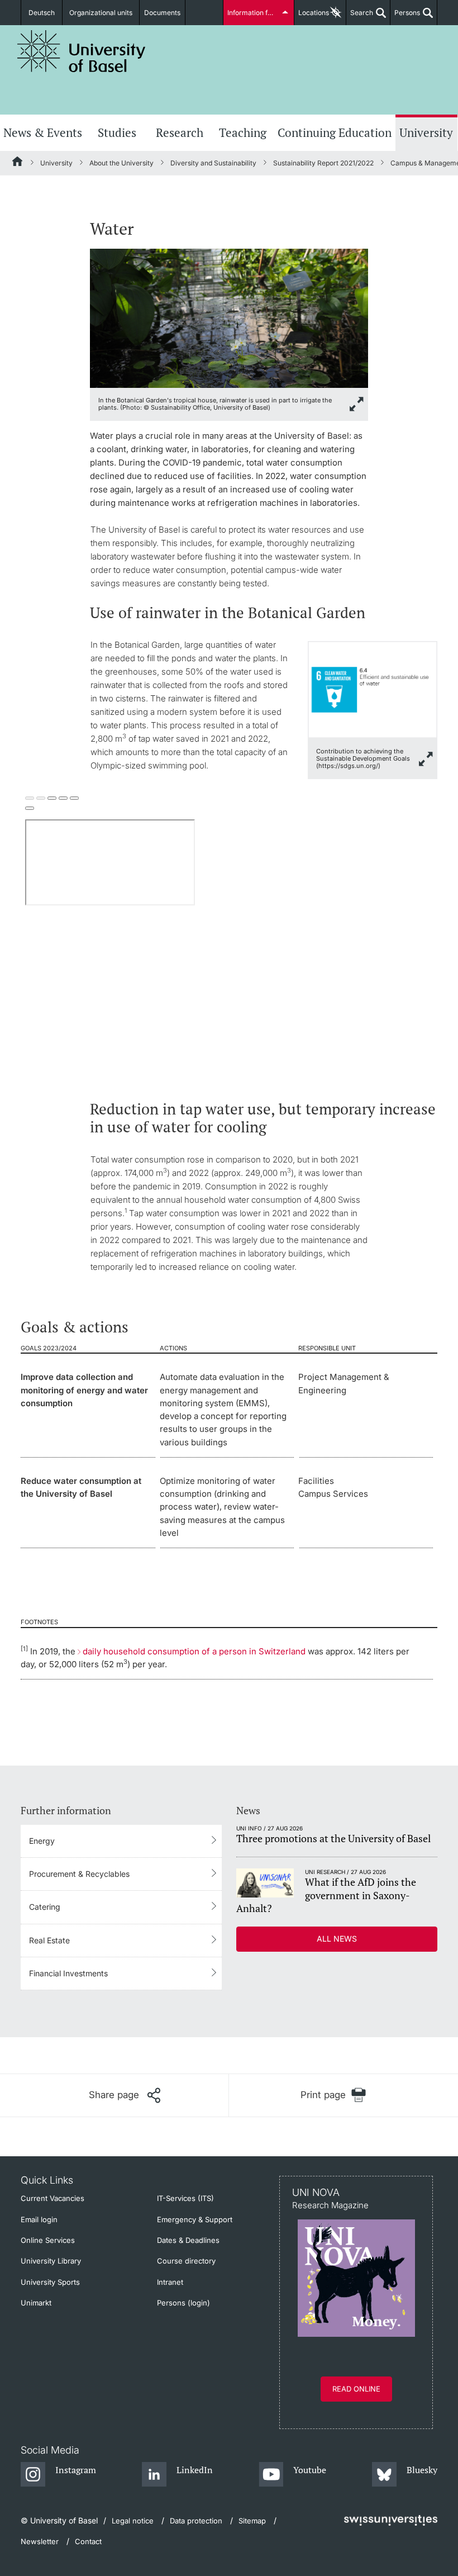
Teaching (243, 132)
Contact (88, 2541)
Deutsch (42, 13)
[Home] (18, 163)
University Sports (50, 2282)
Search (360, 17)
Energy (42, 1841)
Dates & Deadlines (188, 2240)
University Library (51, 2261)
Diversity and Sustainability (213, 163)
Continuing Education (335, 132)
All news (337, 1939)
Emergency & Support (195, 2219)
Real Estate (49, 1940)
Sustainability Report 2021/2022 (323, 163)
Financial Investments (68, 1973)
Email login (39, 2219)
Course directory (186, 2261)
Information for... (253, 13)
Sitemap (252, 2521)
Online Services (48, 2240)
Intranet (170, 2282)
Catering (45, 1907)
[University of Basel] (82, 51)
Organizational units (101, 13)
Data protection (196, 2521)
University (426, 132)
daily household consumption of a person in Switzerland (194, 1651)
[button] (125, 2095)
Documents (162, 13)
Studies (117, 132)
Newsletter (40, 2541)
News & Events (43, 132)
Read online (356, 2389)
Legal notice (133, 2521)
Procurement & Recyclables (79, 1874)
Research (180, 132)
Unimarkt (36, 2303)
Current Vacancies (53, 2198)
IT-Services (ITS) (185, 2198)
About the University (121, 163)
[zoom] (229, 317)
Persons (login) (183, 2303)
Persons (405, 17)
